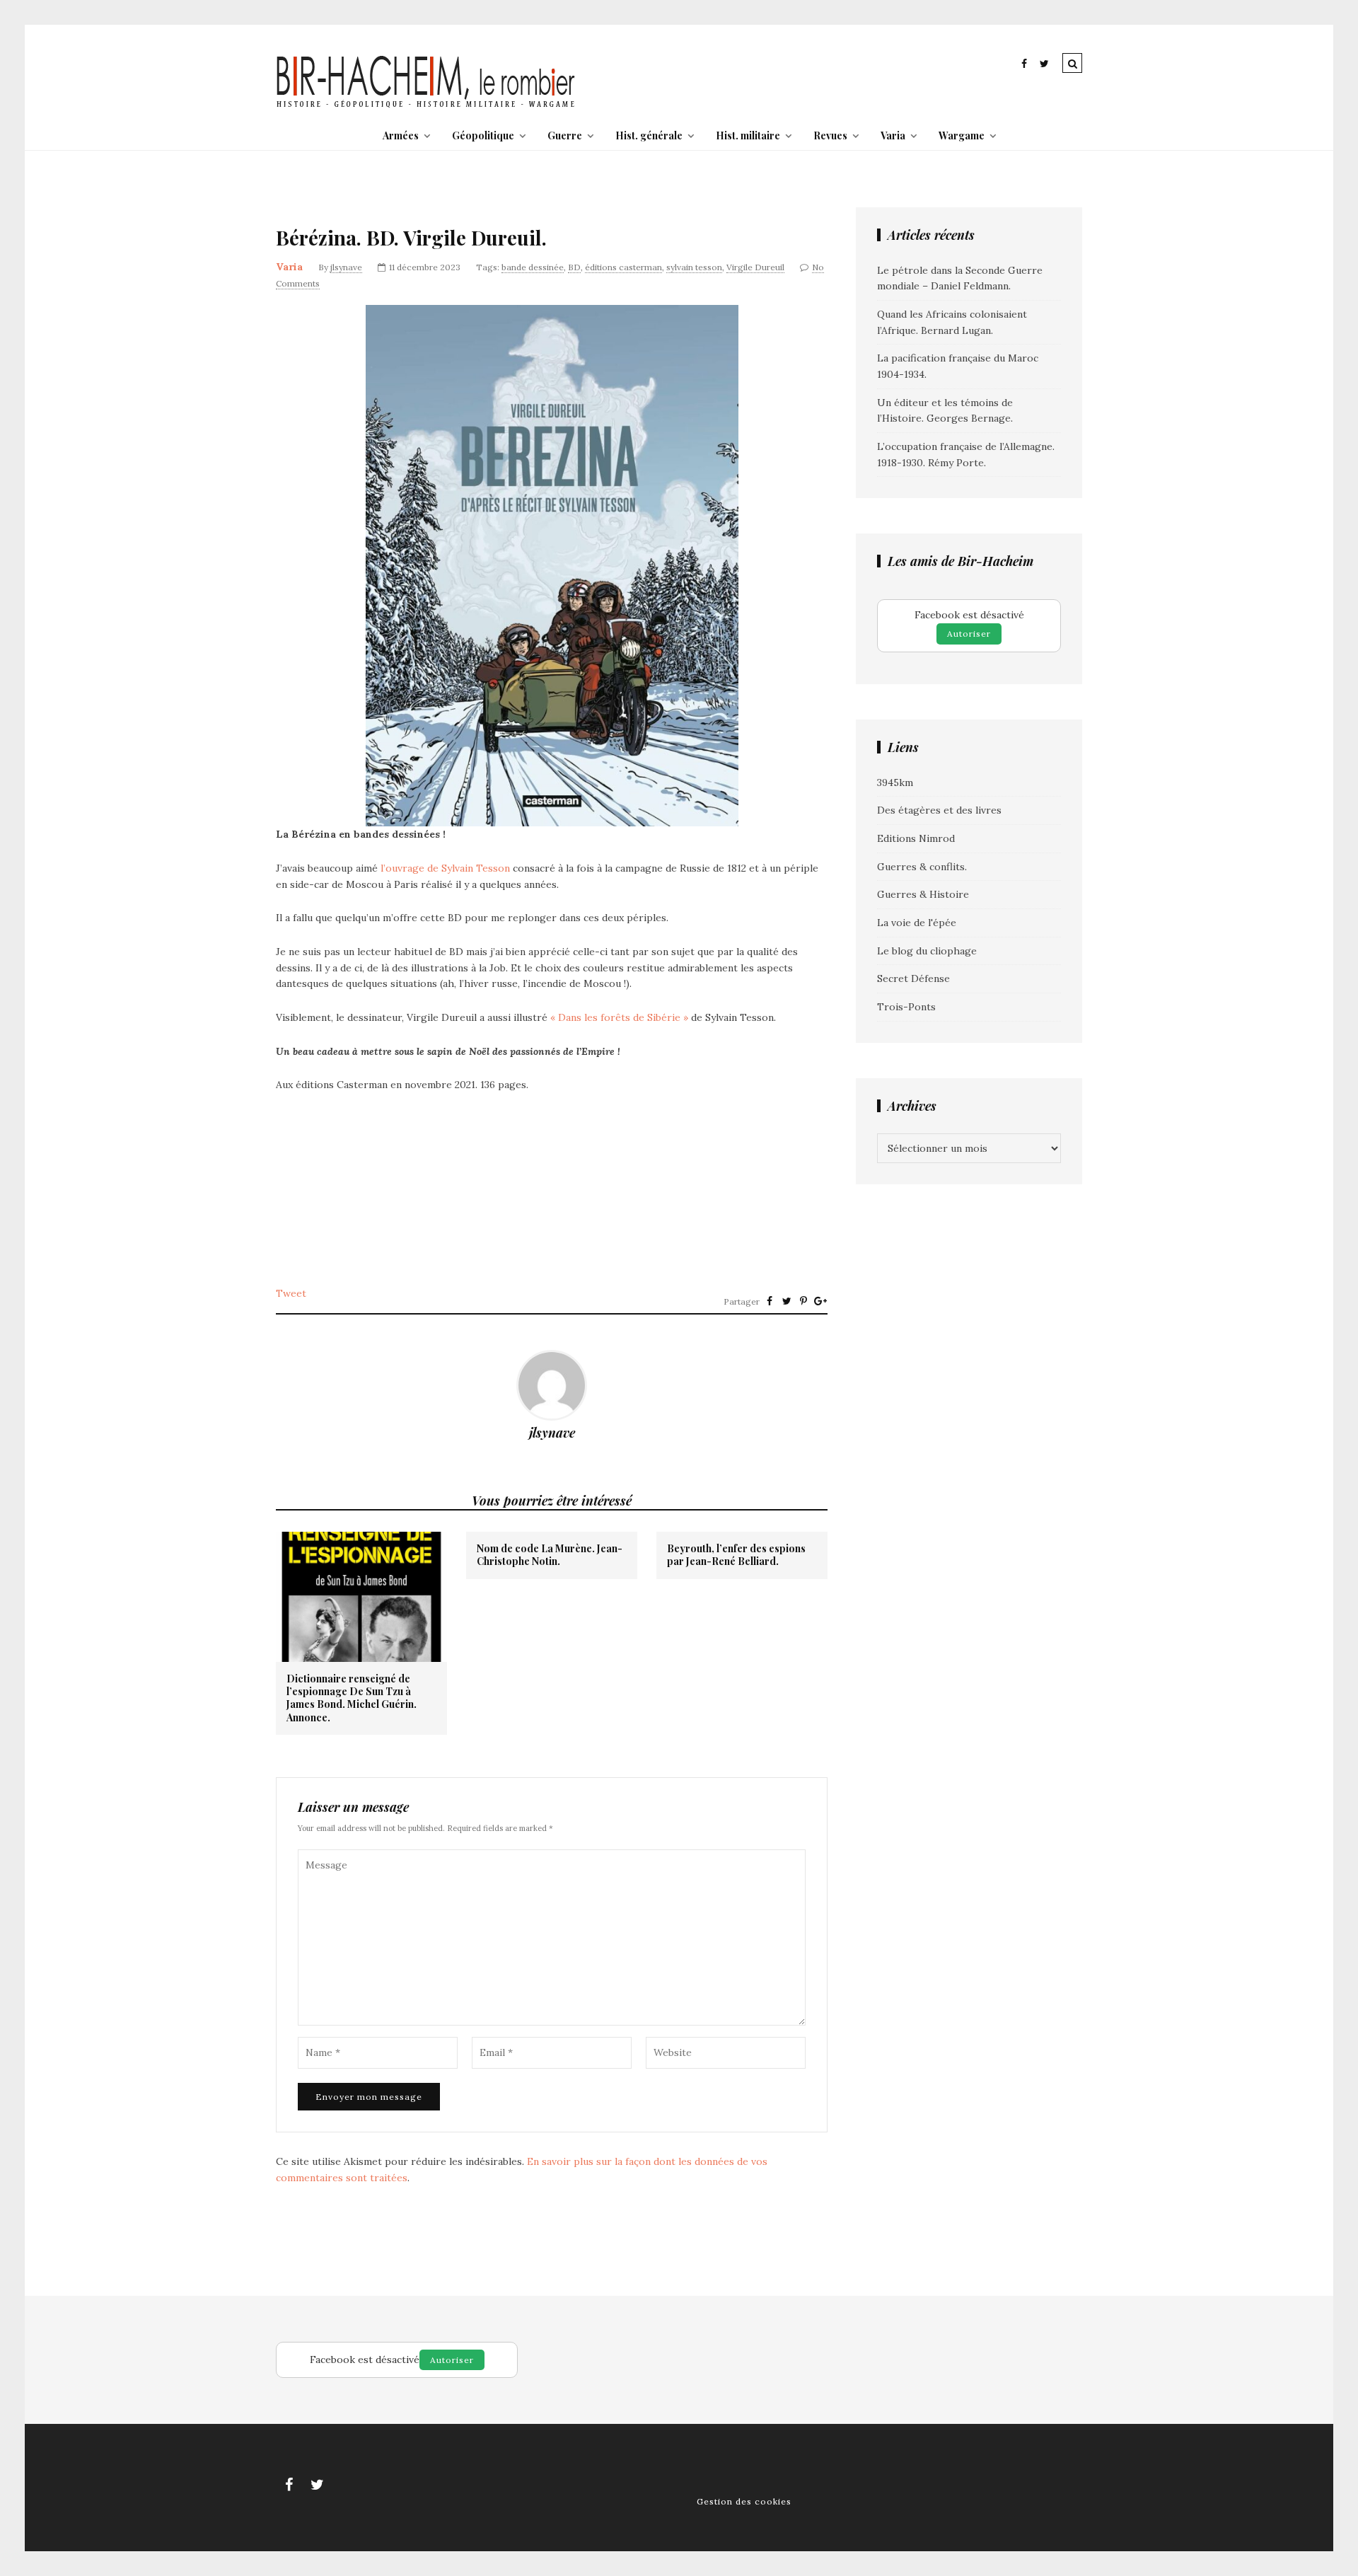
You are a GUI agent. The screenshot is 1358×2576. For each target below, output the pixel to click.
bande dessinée (533, 267)
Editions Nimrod (916, 838)
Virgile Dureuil (755, 267)
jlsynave (346, 267)
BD (574, 267)
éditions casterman (623, 267)
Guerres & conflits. (922, 867)
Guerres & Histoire (923, 894)
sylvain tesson (694, 267)
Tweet (291, 1293)
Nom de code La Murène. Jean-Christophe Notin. (550, 1555)
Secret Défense (913, 978)
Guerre (565, 135)
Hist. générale (649, 135)
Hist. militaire (748, 135)
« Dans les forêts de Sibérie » (619, 1017)
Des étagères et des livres (939, 810)
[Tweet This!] (787, 1301)
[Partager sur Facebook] (770, 1301)
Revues (830, 135)
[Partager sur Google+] (820, 1301)
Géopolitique (483, 135)
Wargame (962, 135)
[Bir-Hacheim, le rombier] (426, 106)
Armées (401, 135)
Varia (893, 135)
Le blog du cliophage (927, 951)
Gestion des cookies (744, 2501)
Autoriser (969, 634)
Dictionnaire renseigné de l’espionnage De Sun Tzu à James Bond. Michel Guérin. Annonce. (352, 1698)
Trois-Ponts (906, 1007)
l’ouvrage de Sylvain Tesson (445, 868)
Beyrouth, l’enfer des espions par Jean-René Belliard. (736, 1555)
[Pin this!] (803, 1301)
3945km (895, 782)
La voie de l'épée (917, 923)
